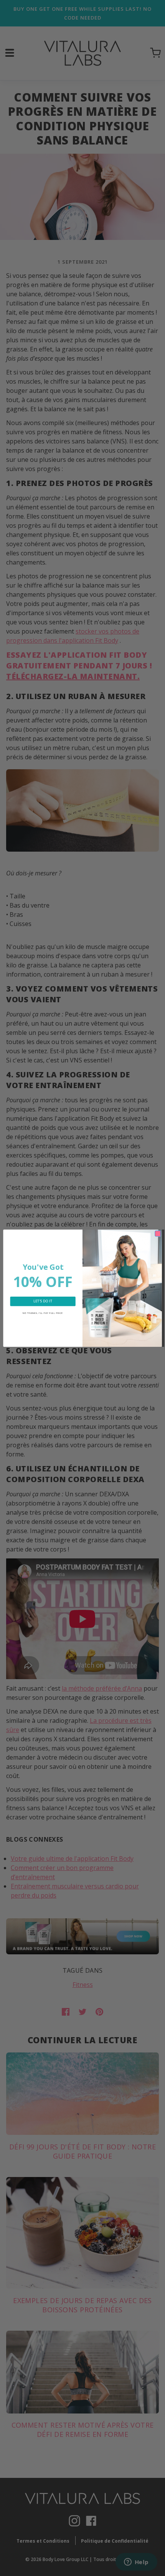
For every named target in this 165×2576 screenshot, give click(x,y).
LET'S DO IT (43, 1301)
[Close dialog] (158, 1233)
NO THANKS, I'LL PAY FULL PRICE (43, 1313)
